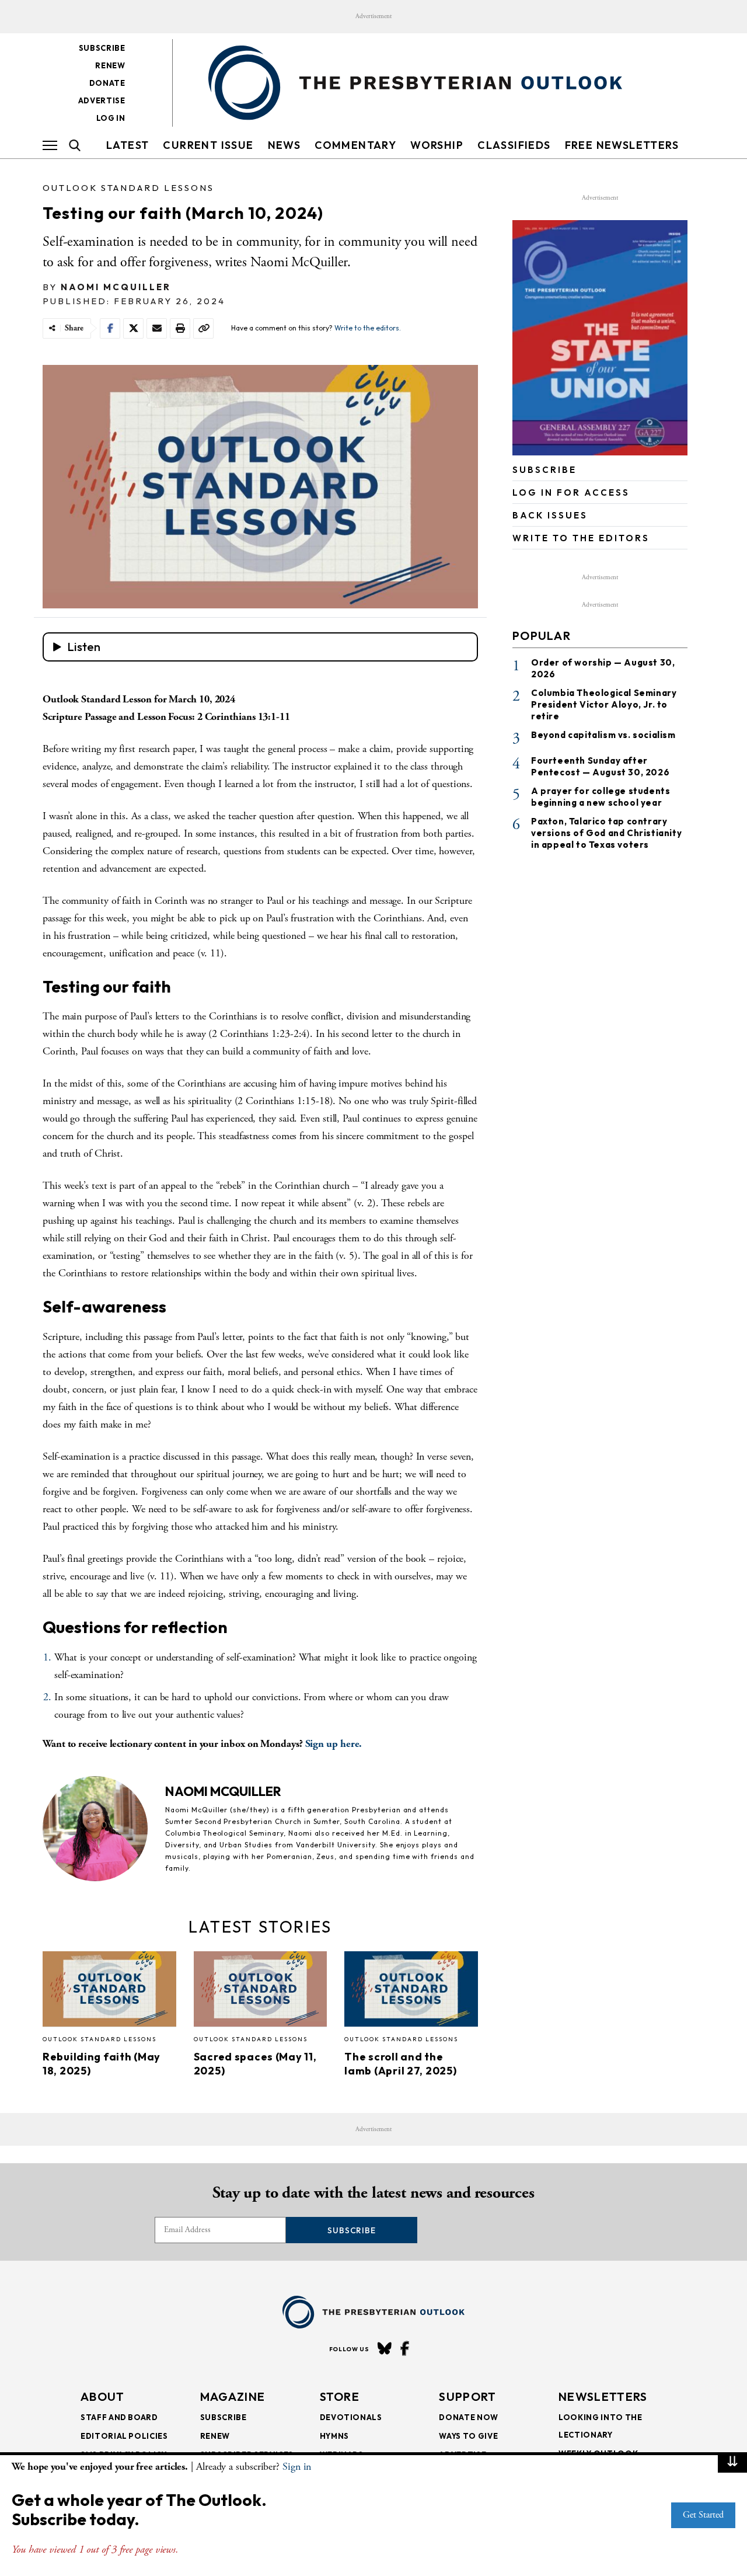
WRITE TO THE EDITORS (581, 538)
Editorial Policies (124, 2436)
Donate (107, 83)
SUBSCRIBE (544, 470)
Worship (437, 145)
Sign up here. (334, 1744)
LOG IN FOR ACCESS (571, 492)
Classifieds (514, 145)
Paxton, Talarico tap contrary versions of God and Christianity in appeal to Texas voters (606, 832)
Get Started (703, 2515)
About (103, 2396)
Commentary (355, 145)
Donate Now (469, 2417)
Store (340, 2396)
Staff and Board (119, 2417)
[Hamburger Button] (50, 145)
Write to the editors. (368, 328)
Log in (111, 118)
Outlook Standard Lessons (128, 188)
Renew (110, 65)
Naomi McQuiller (116, 287)
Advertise (102, 100)
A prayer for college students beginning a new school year (601, 796)
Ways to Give (468, 2436)
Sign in (297, 2467)
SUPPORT (467, 2396)
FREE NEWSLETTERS (622, 145)
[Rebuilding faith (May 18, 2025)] (109, 1992)
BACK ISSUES (550, 515)
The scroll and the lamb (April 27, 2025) (400, 2064)
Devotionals (351, 2417)
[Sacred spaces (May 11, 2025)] (261, 1992)
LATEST (128, 145)
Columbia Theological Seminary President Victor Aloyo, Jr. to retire (604, 704)
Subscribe (102, 48)
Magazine (233, 2396)
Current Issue (208, 145)
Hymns (334, 2436)
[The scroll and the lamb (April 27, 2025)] (411, 1992)
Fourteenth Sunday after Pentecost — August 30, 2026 (600, 766)
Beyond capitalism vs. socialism (603, 735)
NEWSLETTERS (603, 2396)
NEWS (285, 145)
